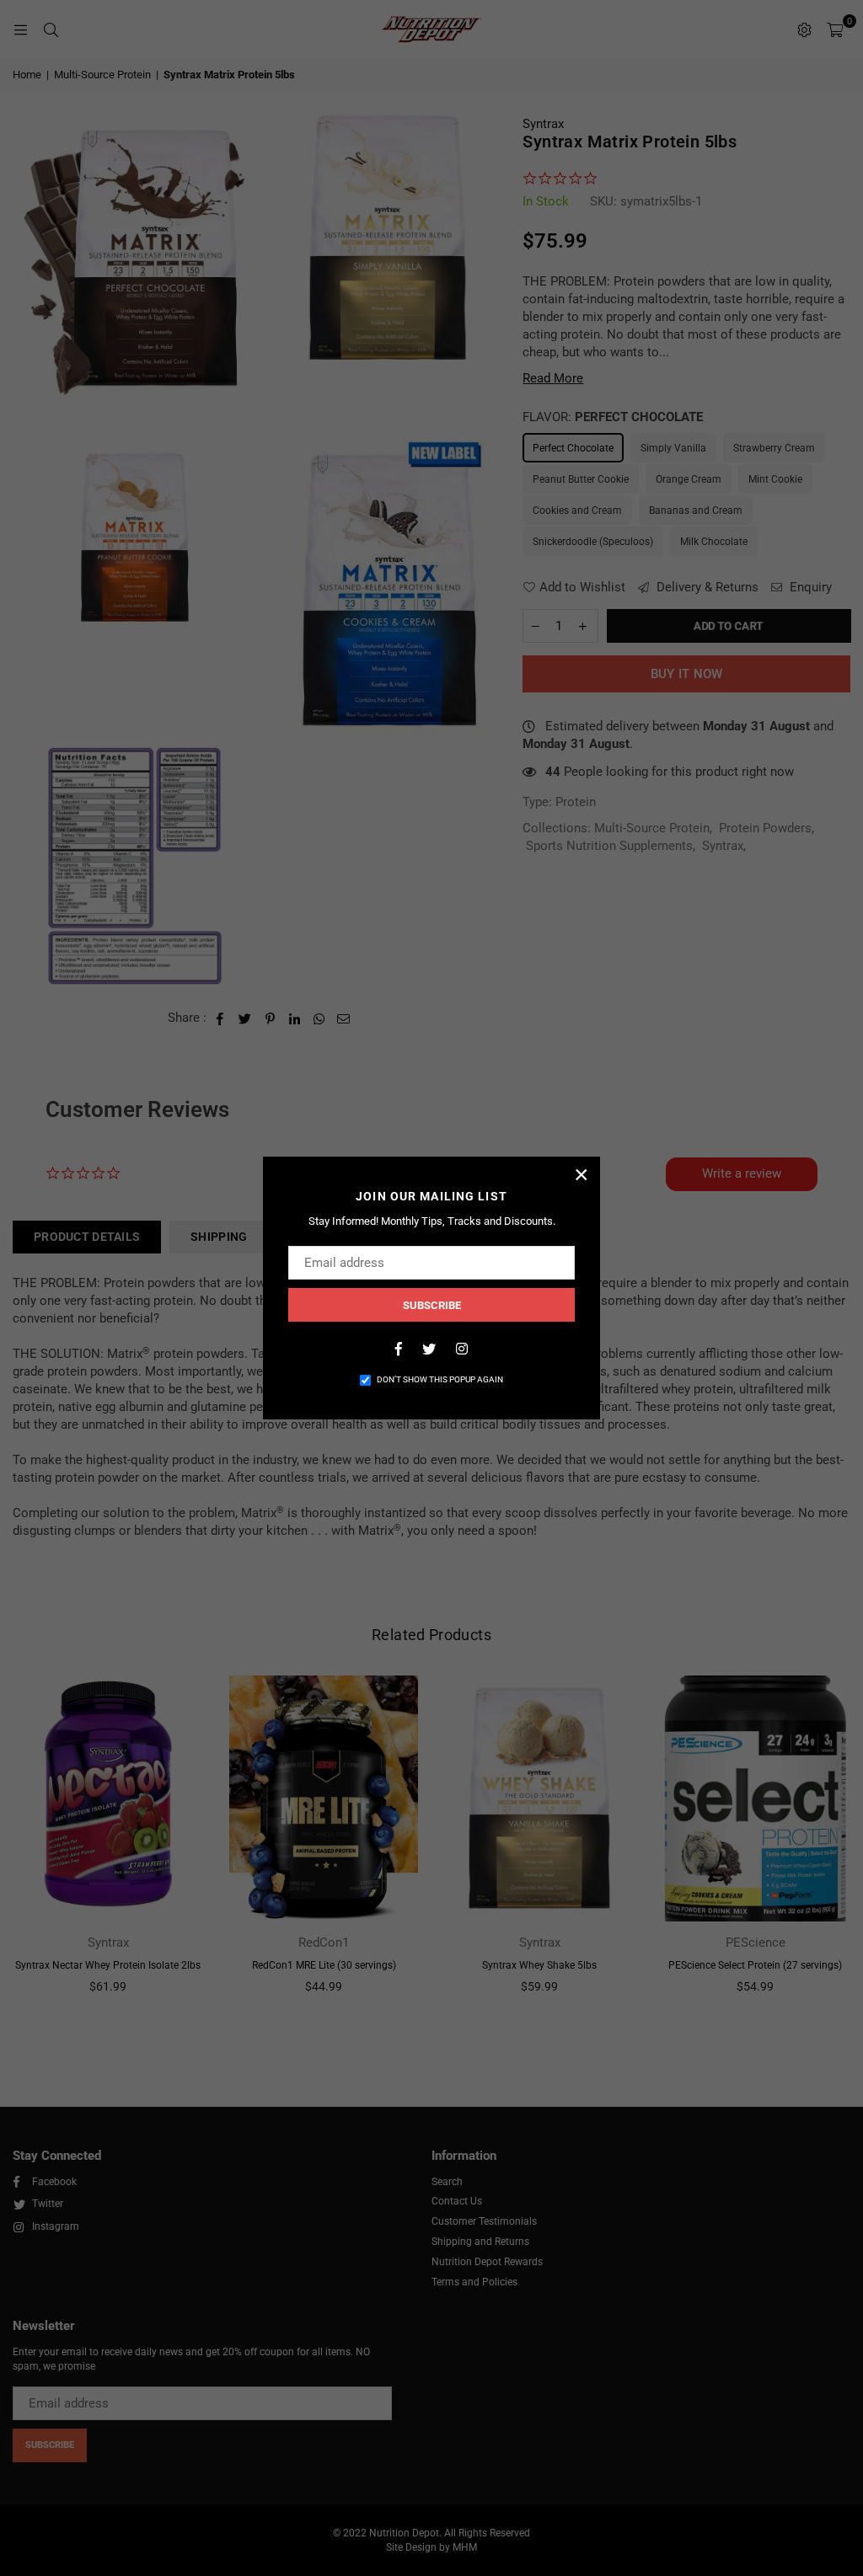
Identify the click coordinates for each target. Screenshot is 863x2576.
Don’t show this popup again (440, 1379)
